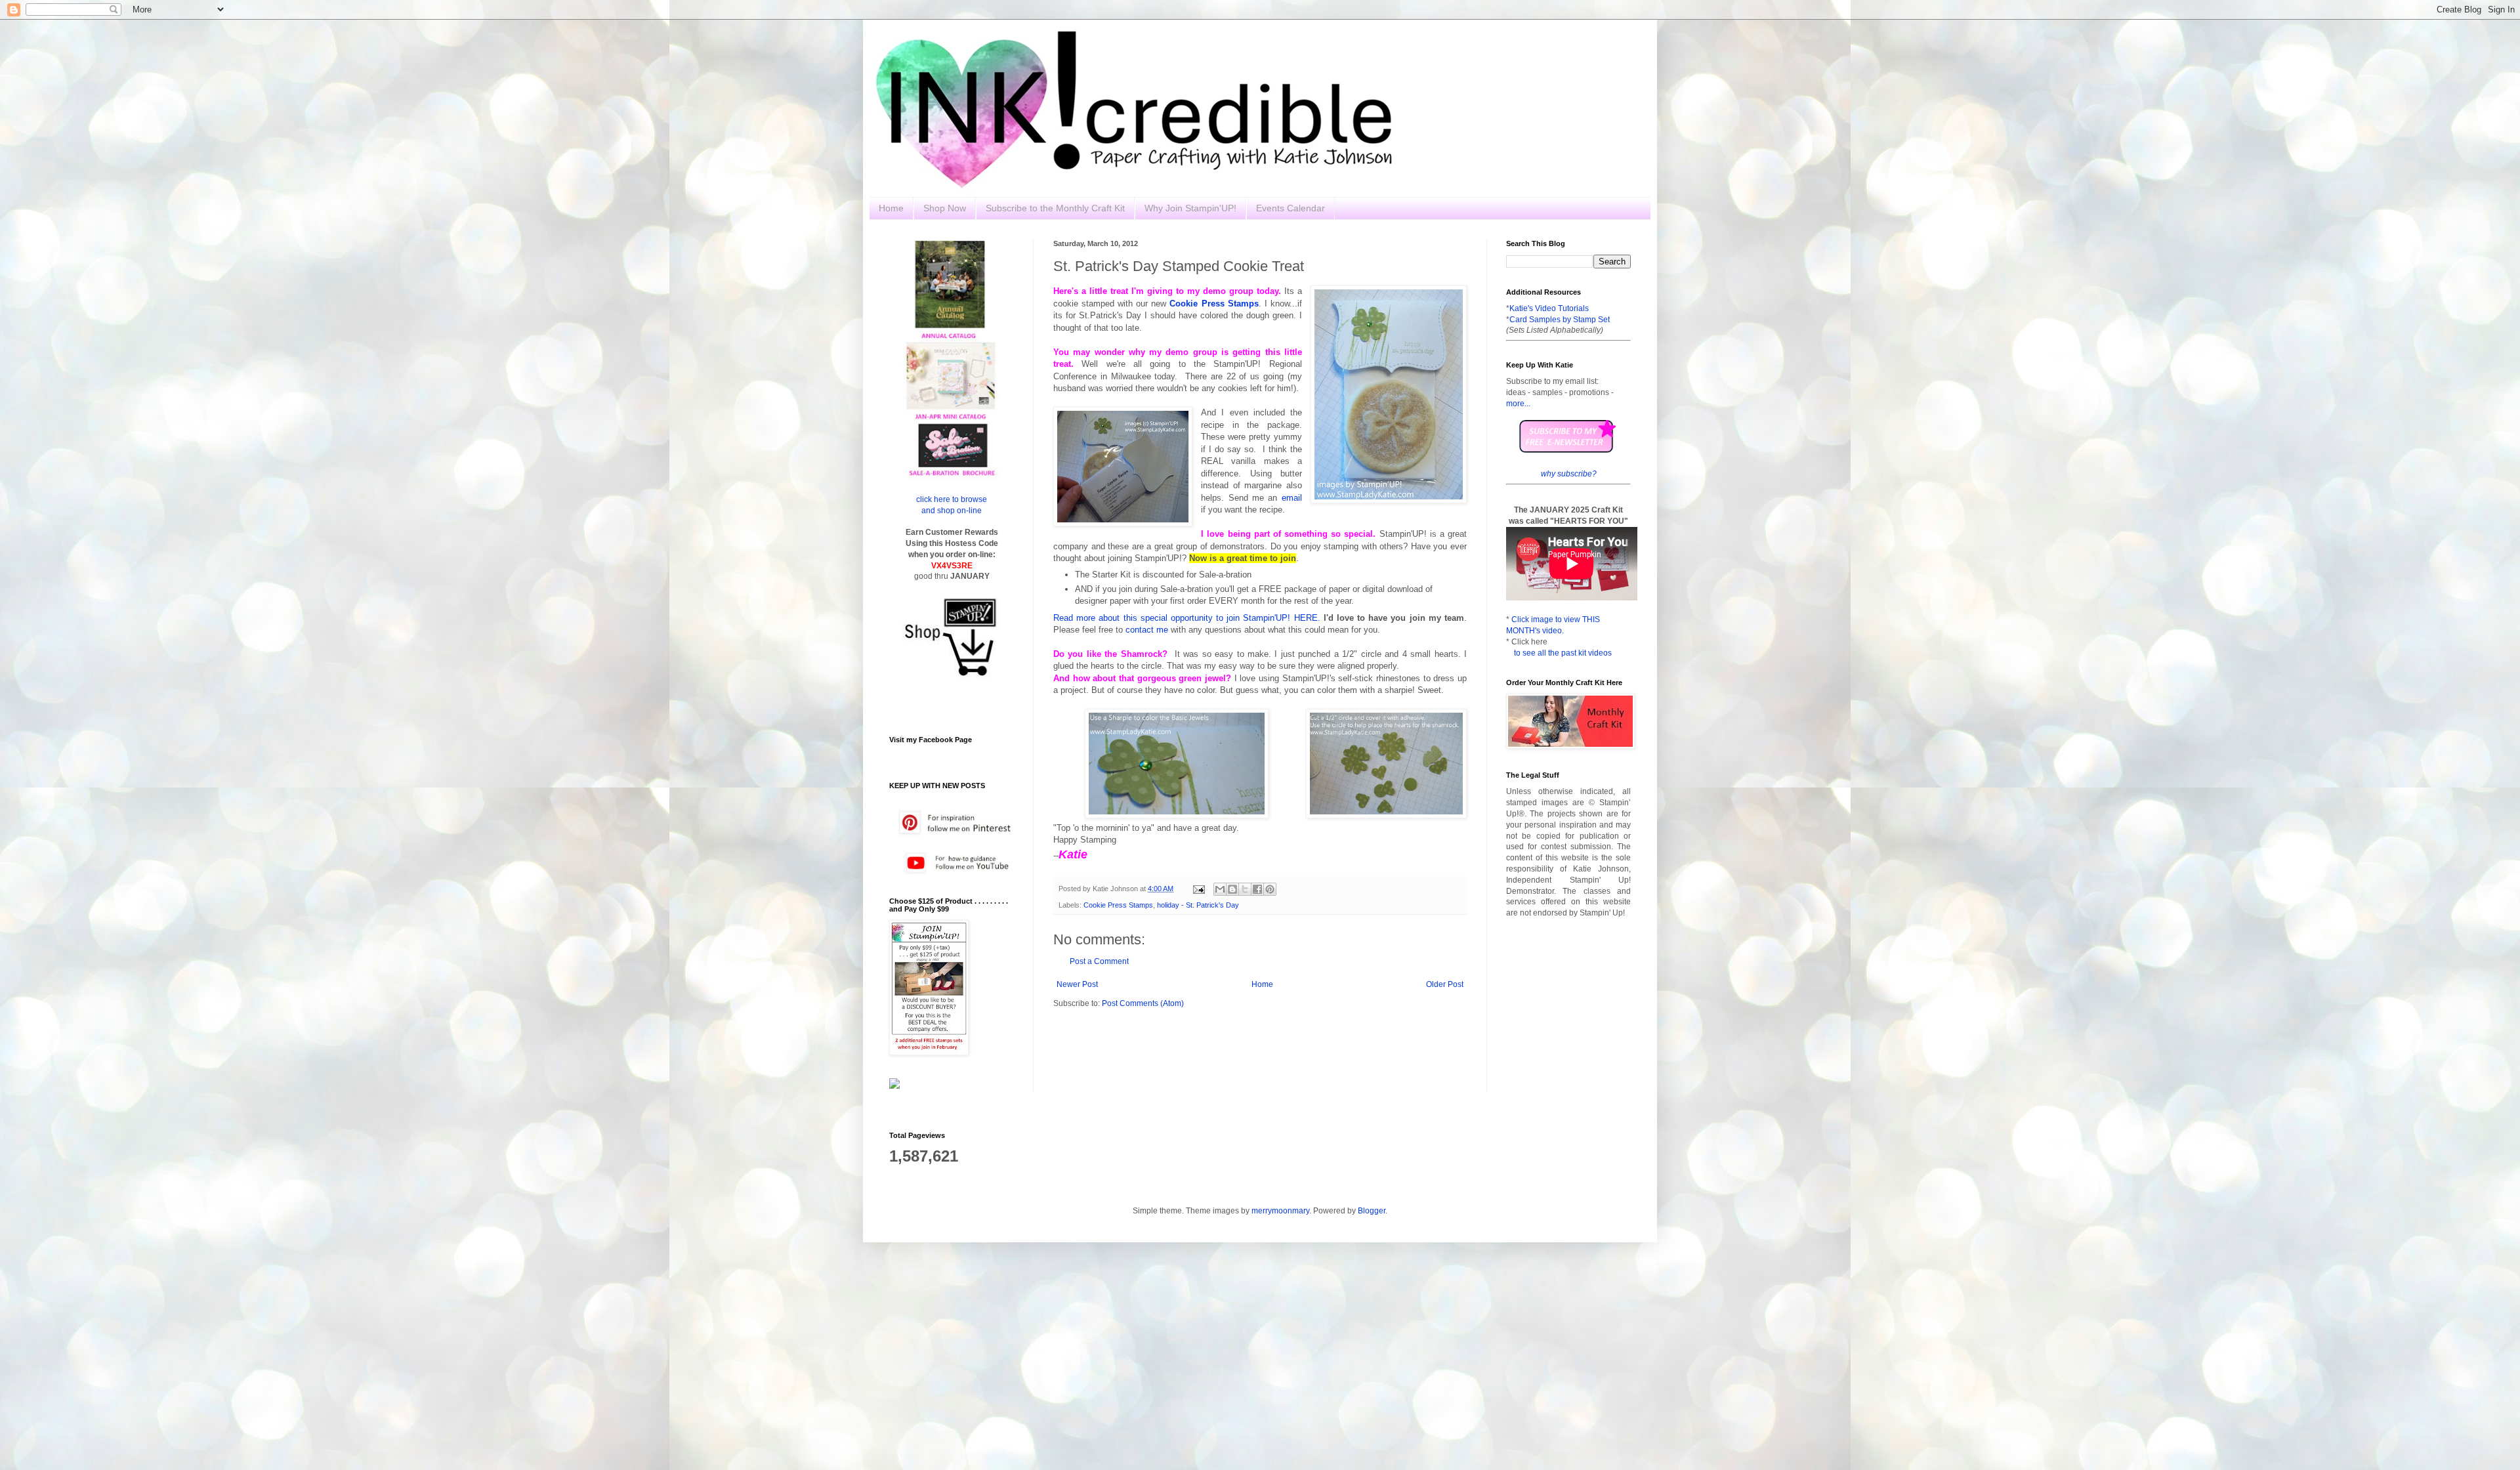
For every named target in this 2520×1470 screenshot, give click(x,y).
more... (1518, 404)
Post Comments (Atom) (1143, 1003)
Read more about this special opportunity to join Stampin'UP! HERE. (1187, 618)
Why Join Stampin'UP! (1190, 208)
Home (891, 208)
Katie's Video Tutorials (1549, 308)
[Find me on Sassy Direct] (894, 1086)
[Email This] (1220, 889)
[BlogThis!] (1232, 889)
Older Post (1445, 984)
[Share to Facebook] (1257, 889)
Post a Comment (1099, 961)
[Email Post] (1198, 889)
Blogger (1372, 1211)
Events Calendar (1291, 208)
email (1292, 498)
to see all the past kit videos (1563, 653)
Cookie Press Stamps (1118, 905)
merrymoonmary (1280, 1211)
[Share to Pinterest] (1270, 889)
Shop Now (945, 208)
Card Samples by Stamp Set (1560, 320)
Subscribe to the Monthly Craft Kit (1055, 208)
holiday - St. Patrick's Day (1198, 905)
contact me (1147, 630)
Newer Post (1077, 984)
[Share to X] (1245, 889)
